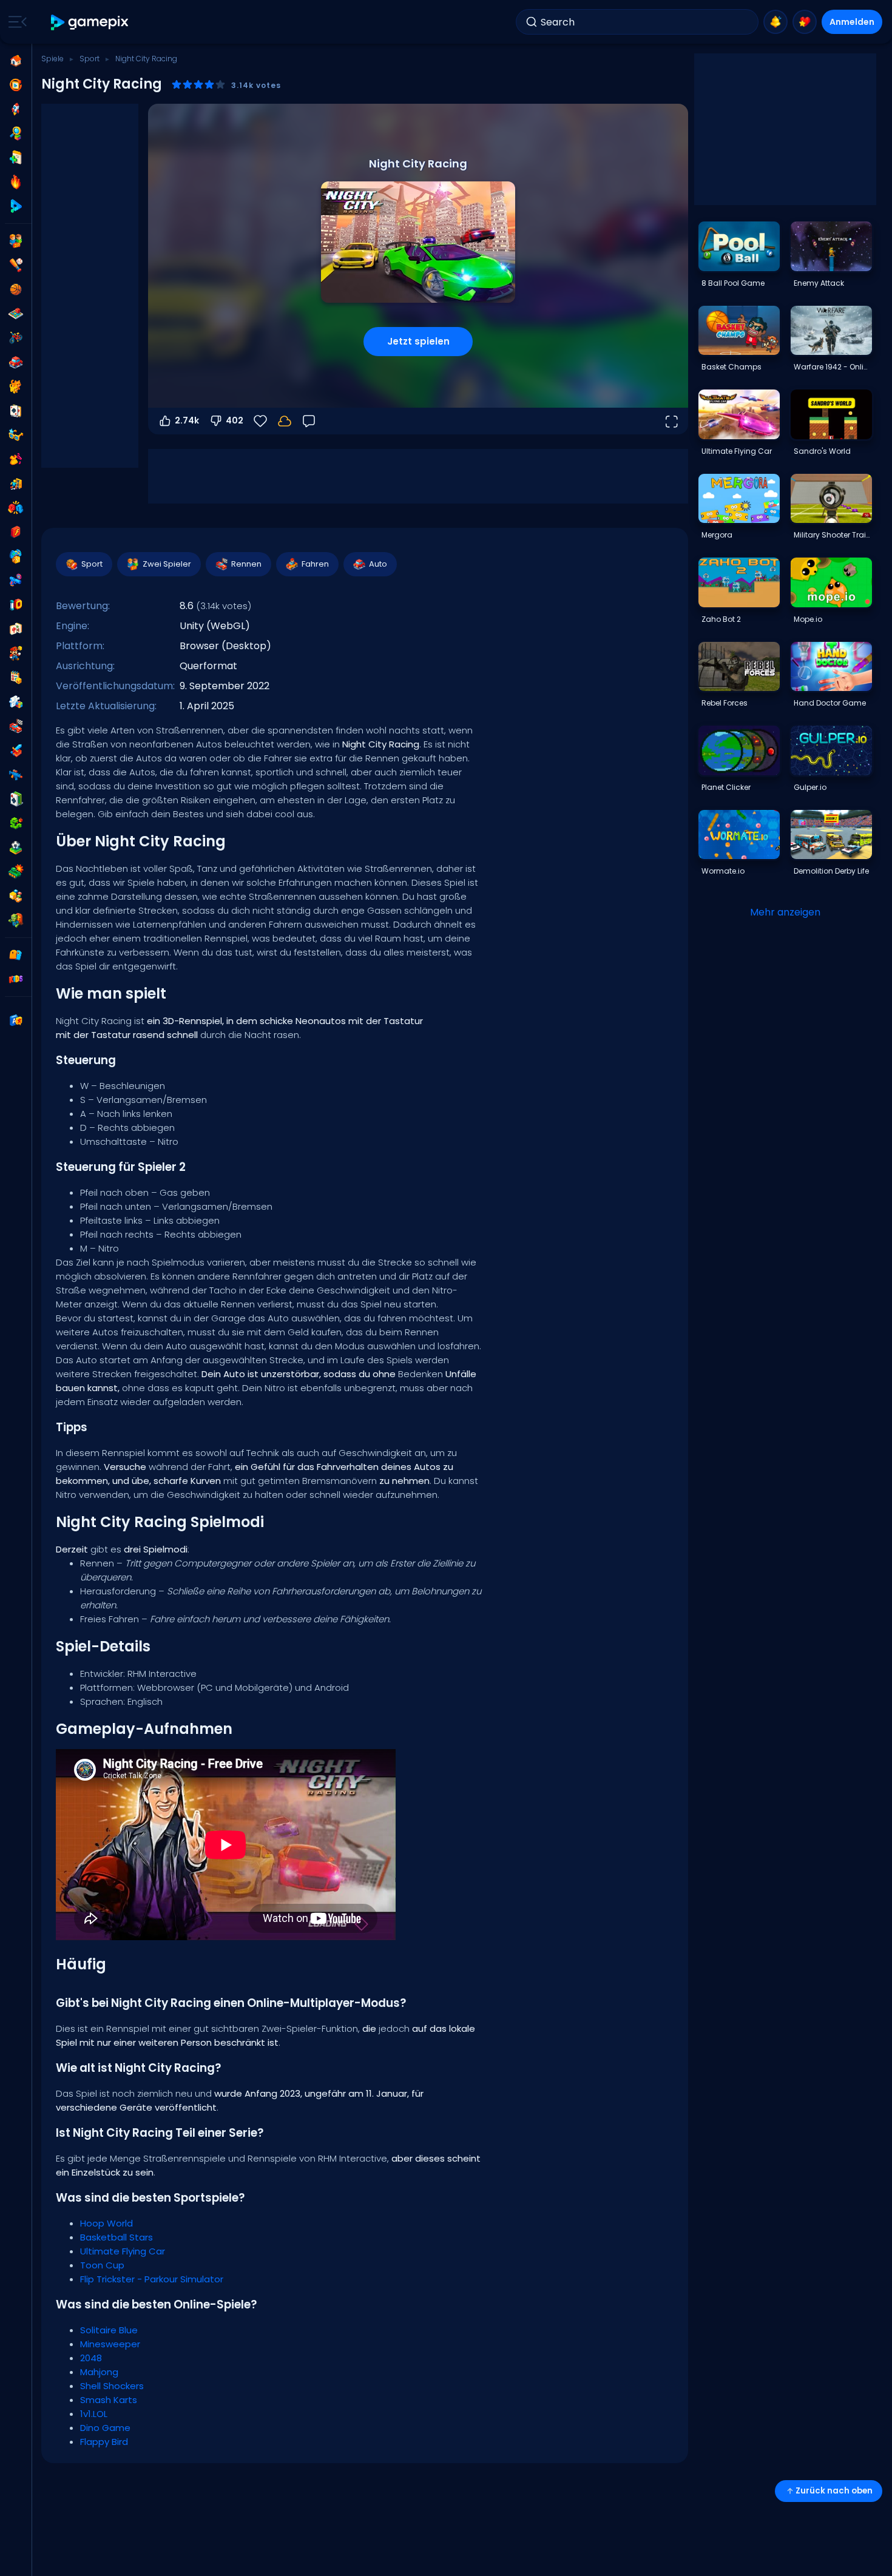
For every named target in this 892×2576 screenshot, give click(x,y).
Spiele (52, 59)
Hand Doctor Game (830, 703)
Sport (90, 59)
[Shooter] (16, 775)
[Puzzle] (16, 702)
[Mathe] (16, 678)
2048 (91, 2358)
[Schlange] (16, 823)
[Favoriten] (805, 22)
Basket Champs (732, 367)
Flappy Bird (104, 2442)
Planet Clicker (726, 787)
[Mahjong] (16, 629)
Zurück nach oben (834, 2491)
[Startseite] (16, 61)
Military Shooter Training (833, 535)
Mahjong (99, 2372)
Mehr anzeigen (785, 912)
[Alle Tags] (16, 955)
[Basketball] (16, 289)
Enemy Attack (819, 283)
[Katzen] (16, 386)
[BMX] (16, 338)
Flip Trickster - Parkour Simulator (152, 2279)
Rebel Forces (725, 703)
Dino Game (105, 2428)
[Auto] (16, 362)
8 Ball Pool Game (733, 283)
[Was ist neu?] (775, 22)
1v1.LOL (94, 2414)
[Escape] (16, 484)
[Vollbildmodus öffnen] (671, 421)
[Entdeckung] (16, 133)
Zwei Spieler (167, 564)
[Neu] (16, 158)
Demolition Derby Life (831, 871)
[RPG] (16, 750)
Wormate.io (723, 871)
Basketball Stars (117, 2237)
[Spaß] (16, 556)
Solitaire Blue (109, 2330)
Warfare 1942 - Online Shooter (833, 367)
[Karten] (16, 411)
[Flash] (16, 532)
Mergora (717, 535)
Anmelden (852, 22)
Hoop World (106, 2223)
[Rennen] (16, 726)
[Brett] (16, 314)
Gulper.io (810, 787)
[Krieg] (16, 872)
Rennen (246, 564)
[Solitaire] (16, 799)
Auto (378, 564)
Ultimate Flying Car (123, 2251)
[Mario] (16, 653)
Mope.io (808, 619)
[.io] (16, 605)
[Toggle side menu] (15, 22)
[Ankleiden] (16, 459)
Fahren (315, 564)
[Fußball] (16, 848)
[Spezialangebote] (16, 206)
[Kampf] (16, 508)
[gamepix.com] (90, 22)
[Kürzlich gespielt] (16, 85)
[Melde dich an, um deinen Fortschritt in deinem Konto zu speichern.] (285, 421)
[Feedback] (309, 421)
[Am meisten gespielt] (16, 109)
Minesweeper (110, 2344)
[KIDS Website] (16, 979)
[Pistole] (16, 581)
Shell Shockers (112, 2386)
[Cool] (16, 435)
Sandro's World (822, 451)
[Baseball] (16, 265)
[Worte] (16, 896)
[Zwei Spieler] (16, 241)
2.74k (187, 420)
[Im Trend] (16, 182)
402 (235, 420)
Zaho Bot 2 (721, 619)
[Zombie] (16, 920)
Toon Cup (102, 2265)
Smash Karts (109, 2400)
